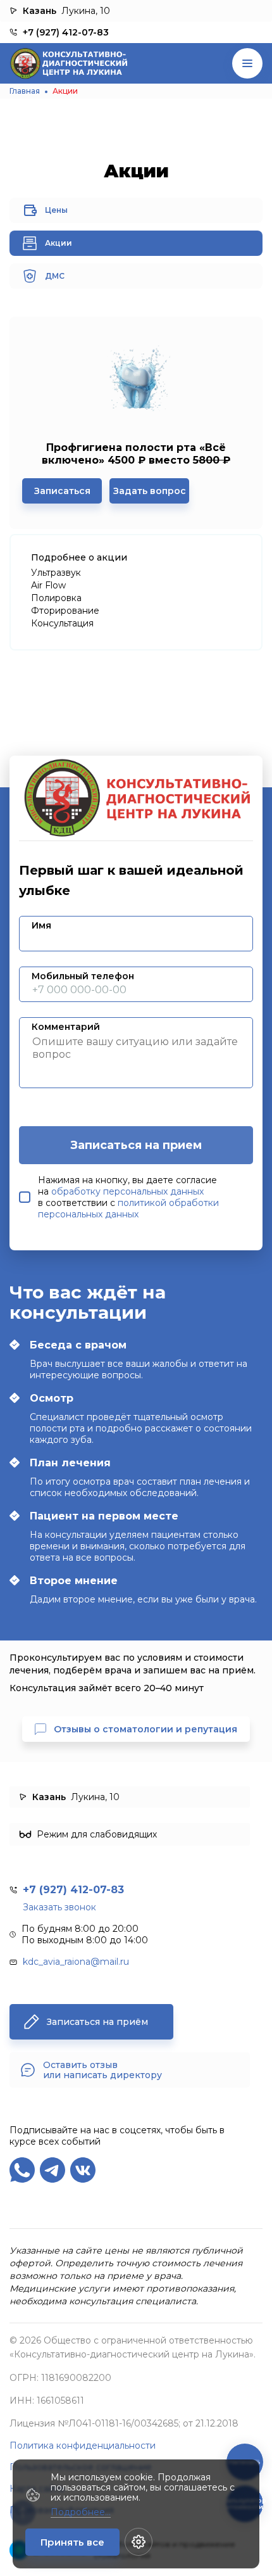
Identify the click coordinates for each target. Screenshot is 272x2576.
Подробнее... (81, 2512)
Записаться (62, 491)
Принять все (72, 2542)
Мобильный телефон (83, 976)
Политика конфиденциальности (83, 2446)
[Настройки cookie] (139, 2542)
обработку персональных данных (127, 1191)
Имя (41, 925)
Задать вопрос (150, 491)
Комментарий (66, 1027)
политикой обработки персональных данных (128, 1209)
